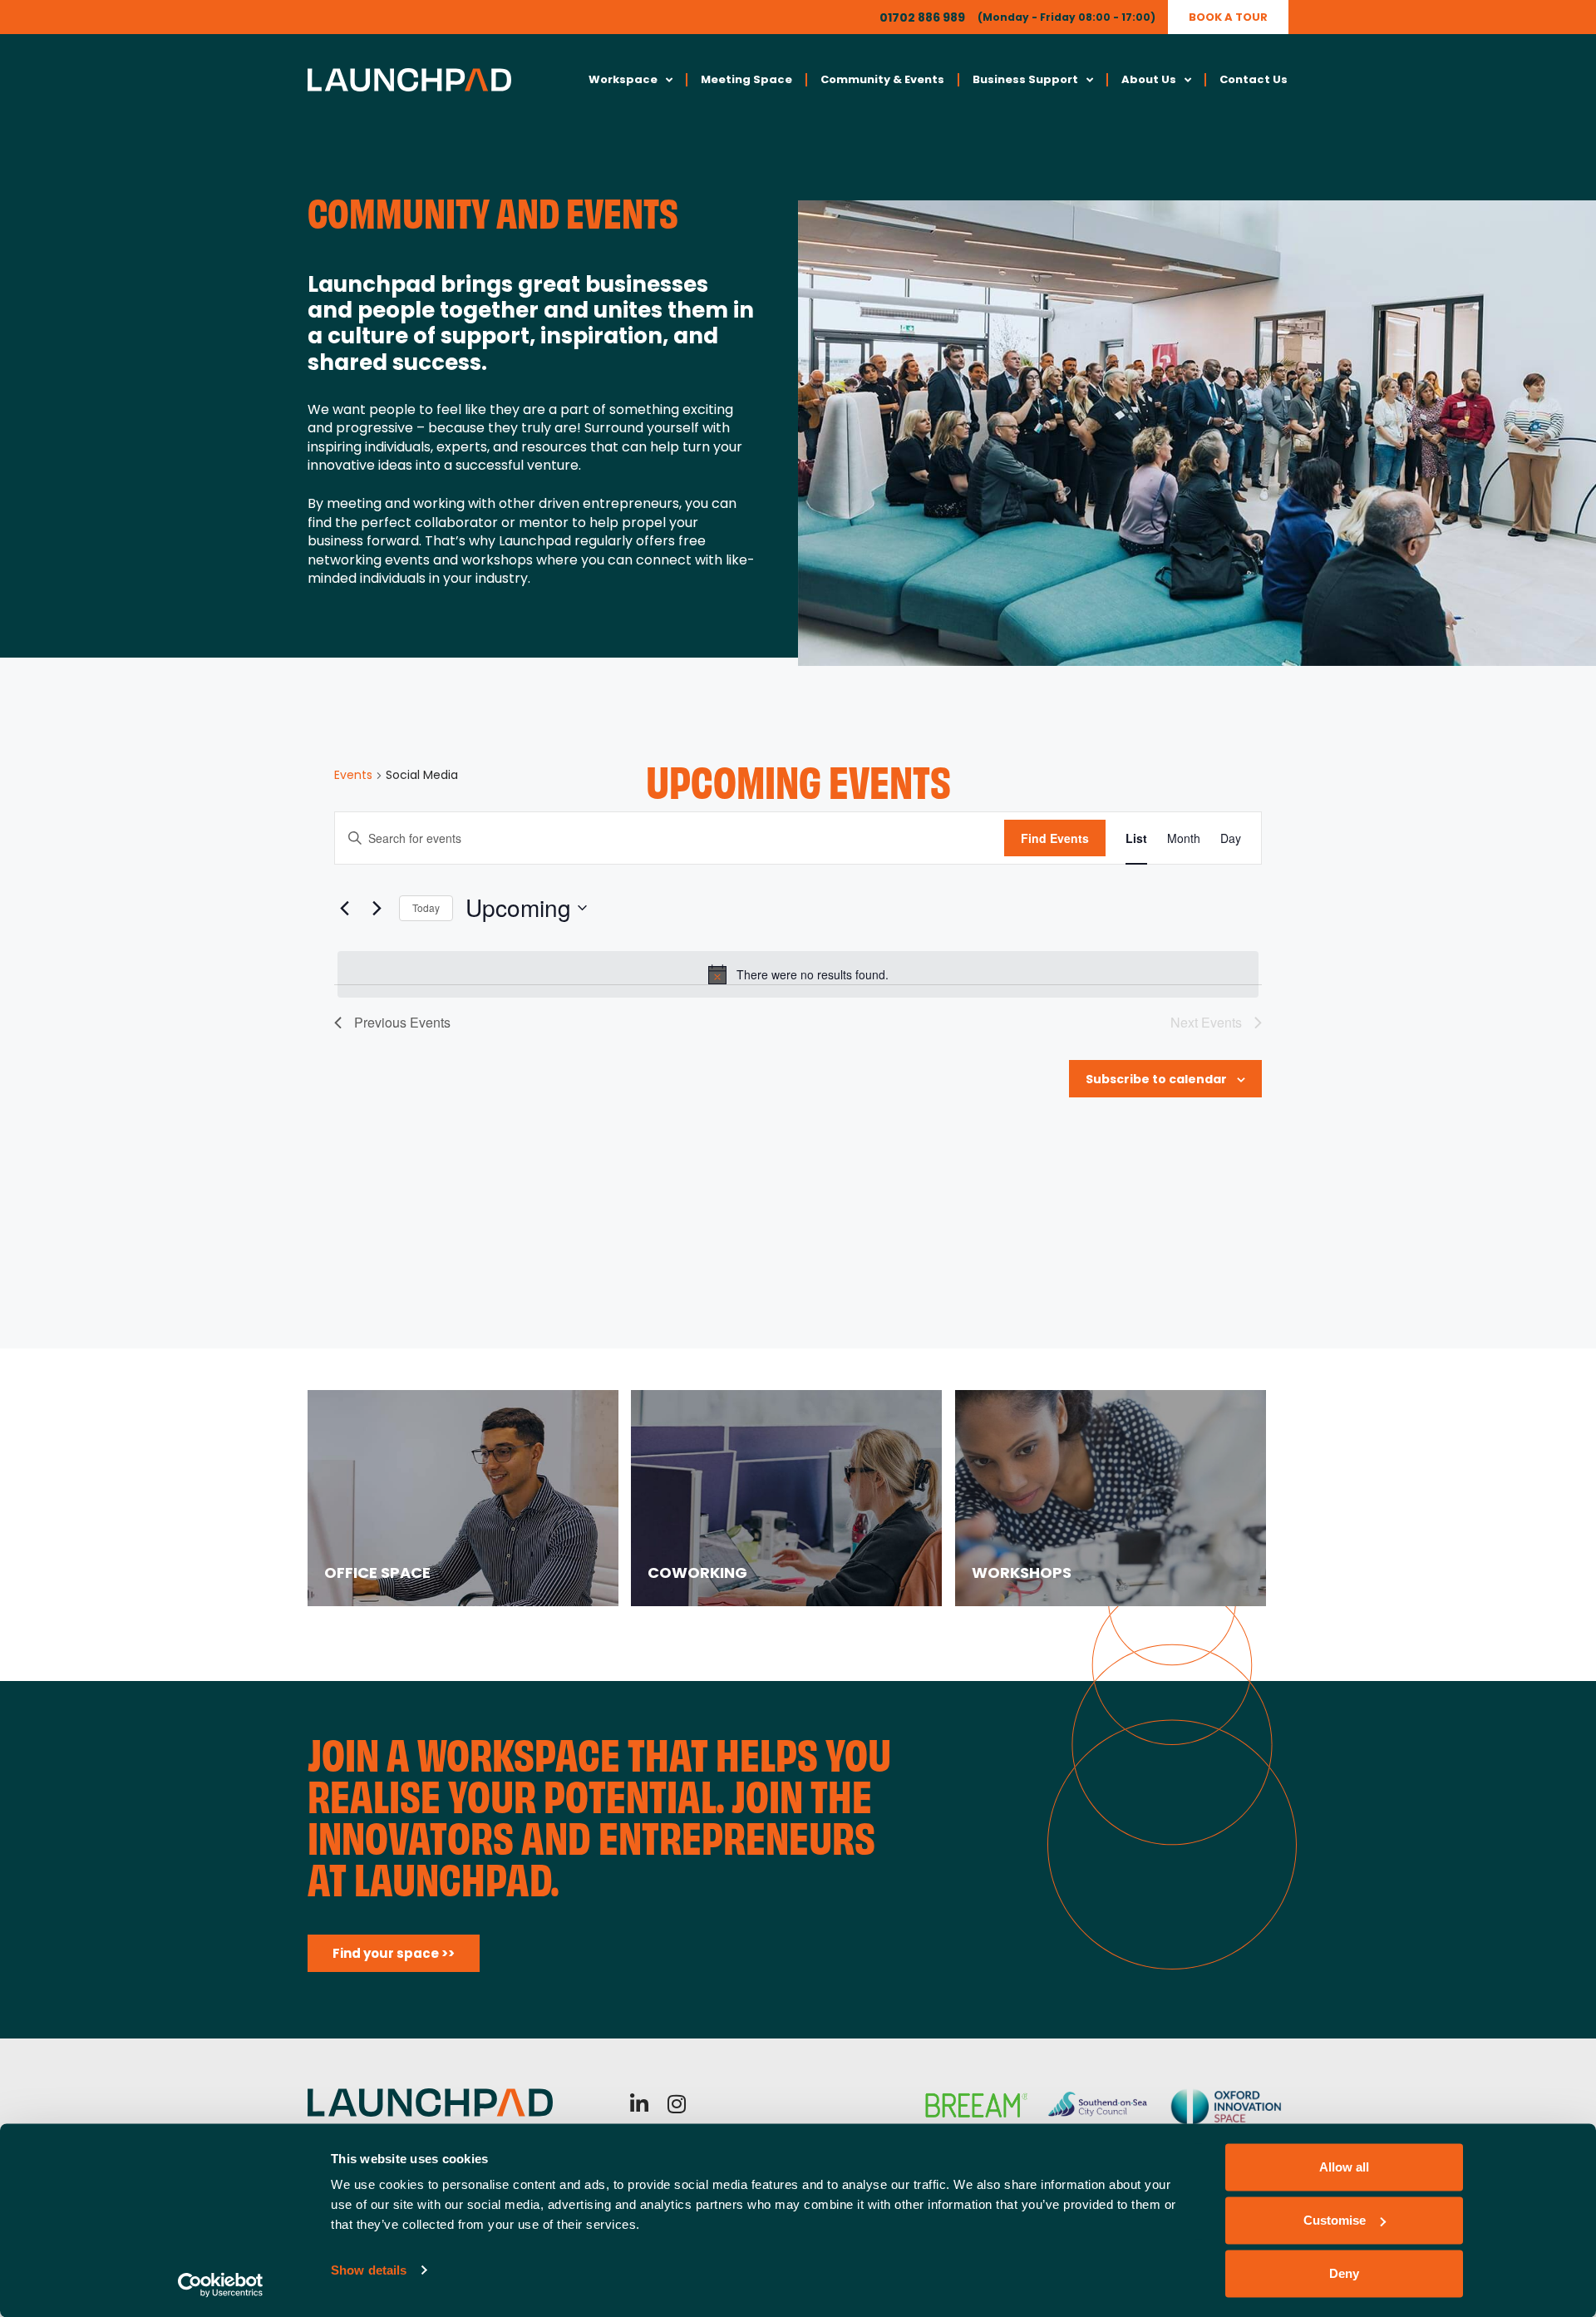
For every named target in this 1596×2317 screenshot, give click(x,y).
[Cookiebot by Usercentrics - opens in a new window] (221, 2285)
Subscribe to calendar (1156, 1079)
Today (426, 907)
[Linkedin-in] (640, 2104)
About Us (1149, 79)
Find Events (1055, 838)
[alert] (798, 974)
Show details (369, 2270)
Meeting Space (746, 79)
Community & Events (882, 79)
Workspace (623, 79)
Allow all (1344, 2167)
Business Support (1025, 79)
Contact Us (1254, 79)
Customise (1335, 2220)
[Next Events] (377, 908)
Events (353, 775)
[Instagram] (677, 2104)
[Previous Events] (344, 908)
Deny (1344, 2273)
